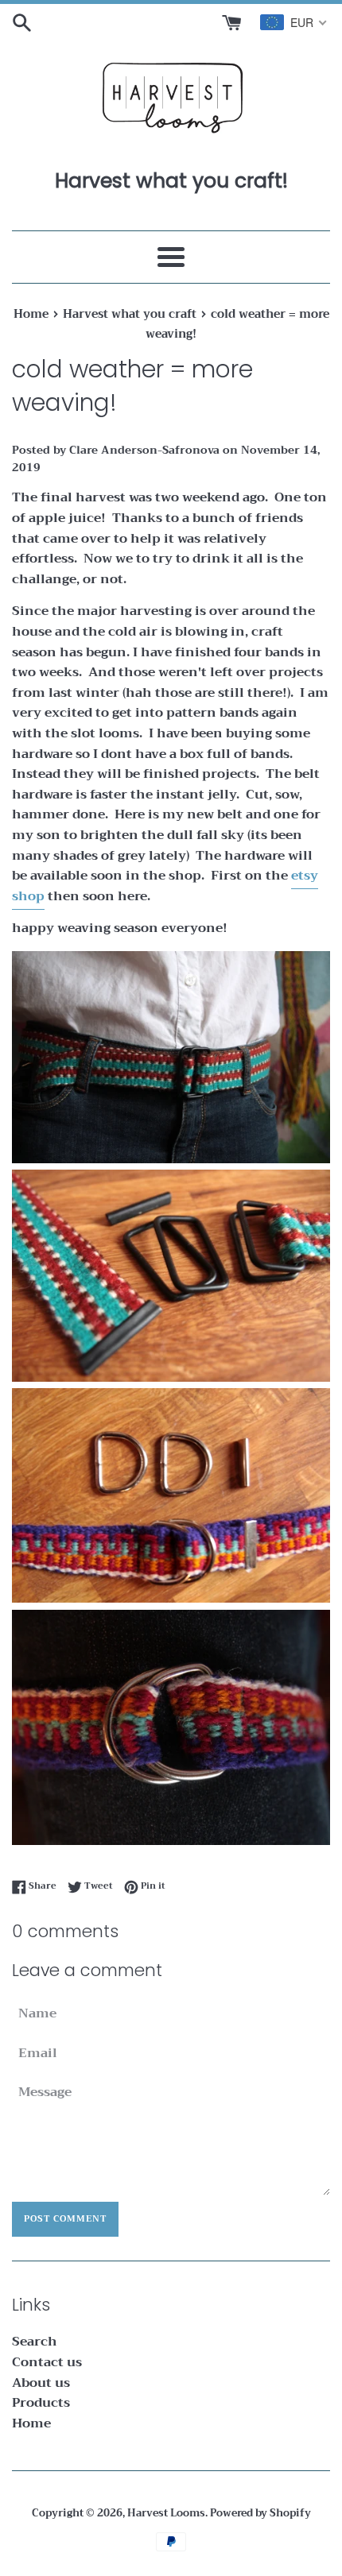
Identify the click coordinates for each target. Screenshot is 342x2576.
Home (31, 2423)
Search (35, 2342)
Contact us (47, 2362)
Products (41, 2403)
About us (41, 2383)
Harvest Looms (166, 2513)
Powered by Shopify (260, 2513)
